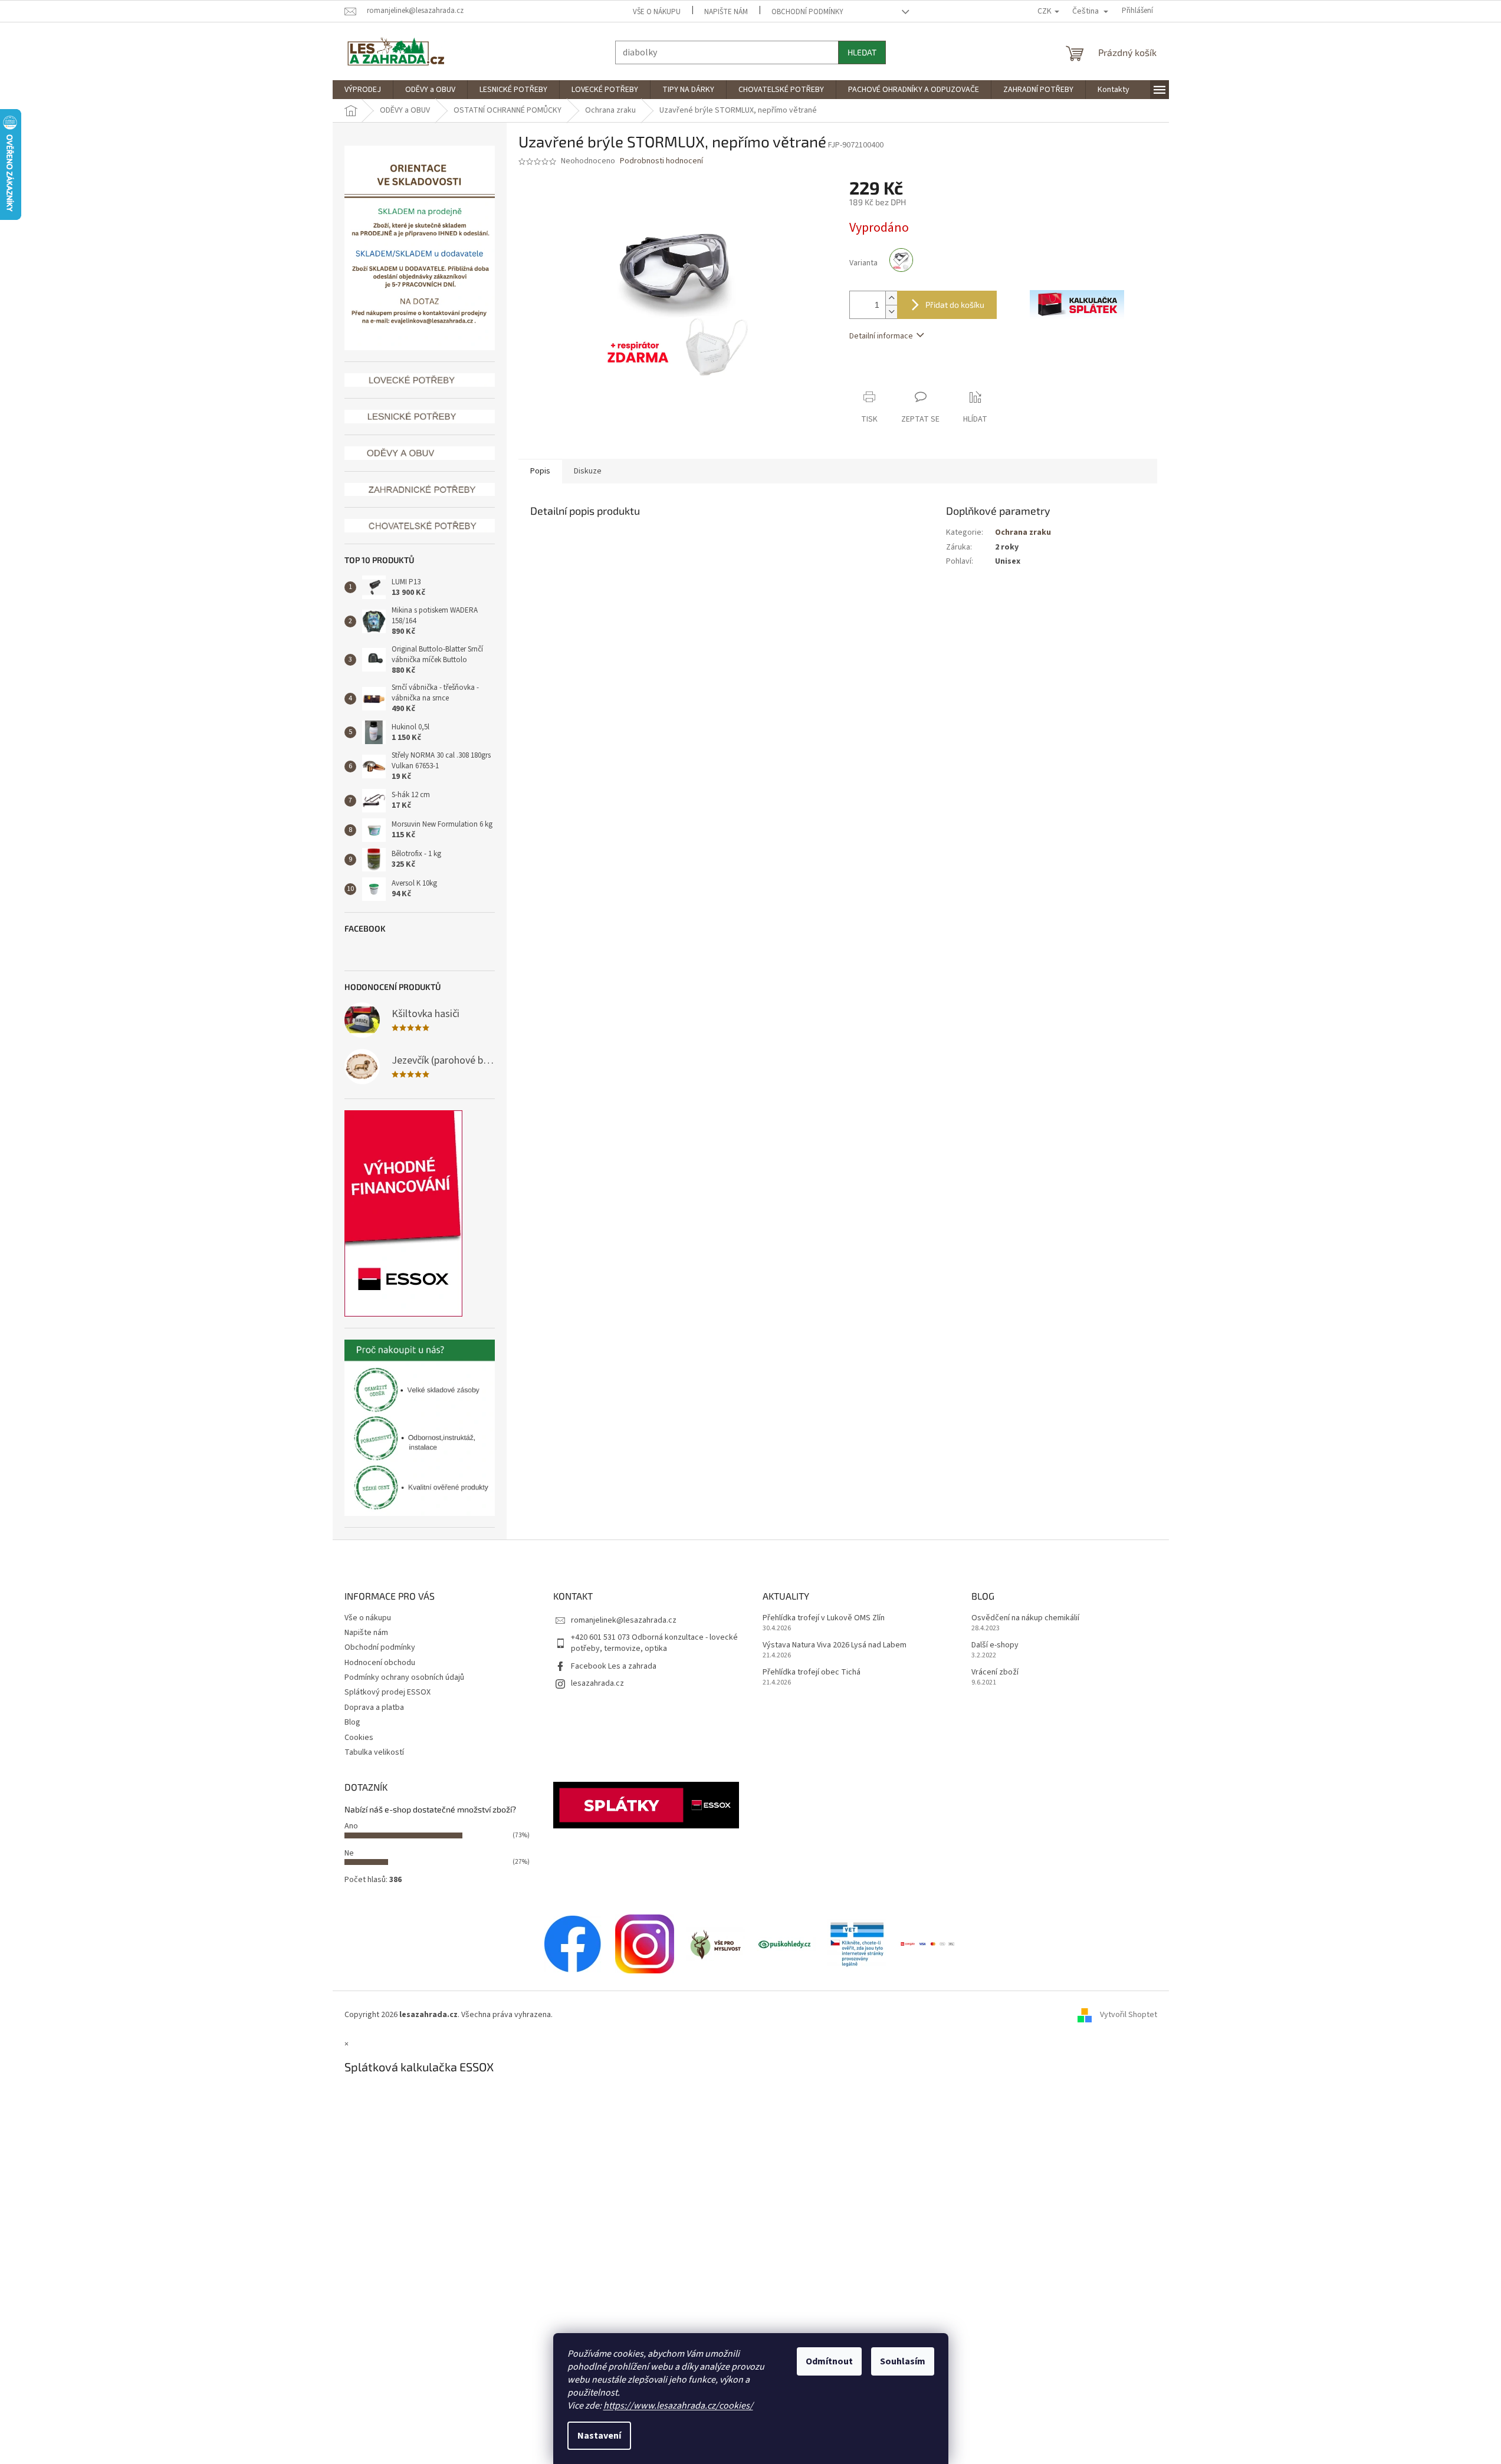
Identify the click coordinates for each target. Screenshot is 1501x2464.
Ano (351, 1826)
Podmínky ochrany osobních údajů (404, 1677)
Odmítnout (829, 2361)
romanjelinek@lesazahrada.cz (624, 1620)
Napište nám (726, 12)
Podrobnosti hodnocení (661, 161)
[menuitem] (363, 90)
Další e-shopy (995, 1645)
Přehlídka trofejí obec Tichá (812, 1672)
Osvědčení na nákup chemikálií (1025, 1618)
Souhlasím (903, 2361)
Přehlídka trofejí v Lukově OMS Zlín (824, 1618)
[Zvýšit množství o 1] (891, 298)
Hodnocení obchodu (380, 1663)
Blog (352, 1722)
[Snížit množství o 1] (891, 312)
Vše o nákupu (657, 12)
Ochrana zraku (1023, 532)
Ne (349, 1853)
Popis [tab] (540, 471)
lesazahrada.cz (597, 1683)
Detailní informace (881, 336)
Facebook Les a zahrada (614, 1666)
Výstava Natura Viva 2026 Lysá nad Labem (835, 1645)
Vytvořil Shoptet (1129, 2015)
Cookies (359, 1738)
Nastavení (599, 2436)
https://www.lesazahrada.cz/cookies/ (678, 2406)
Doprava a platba (374, 1708)
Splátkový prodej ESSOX (387, 1692)
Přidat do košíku (955, 305)
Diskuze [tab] (588, 471)
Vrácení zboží (995, 1672)
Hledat (862, 52)
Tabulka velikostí (374, 1752)
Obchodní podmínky (807, 12)
